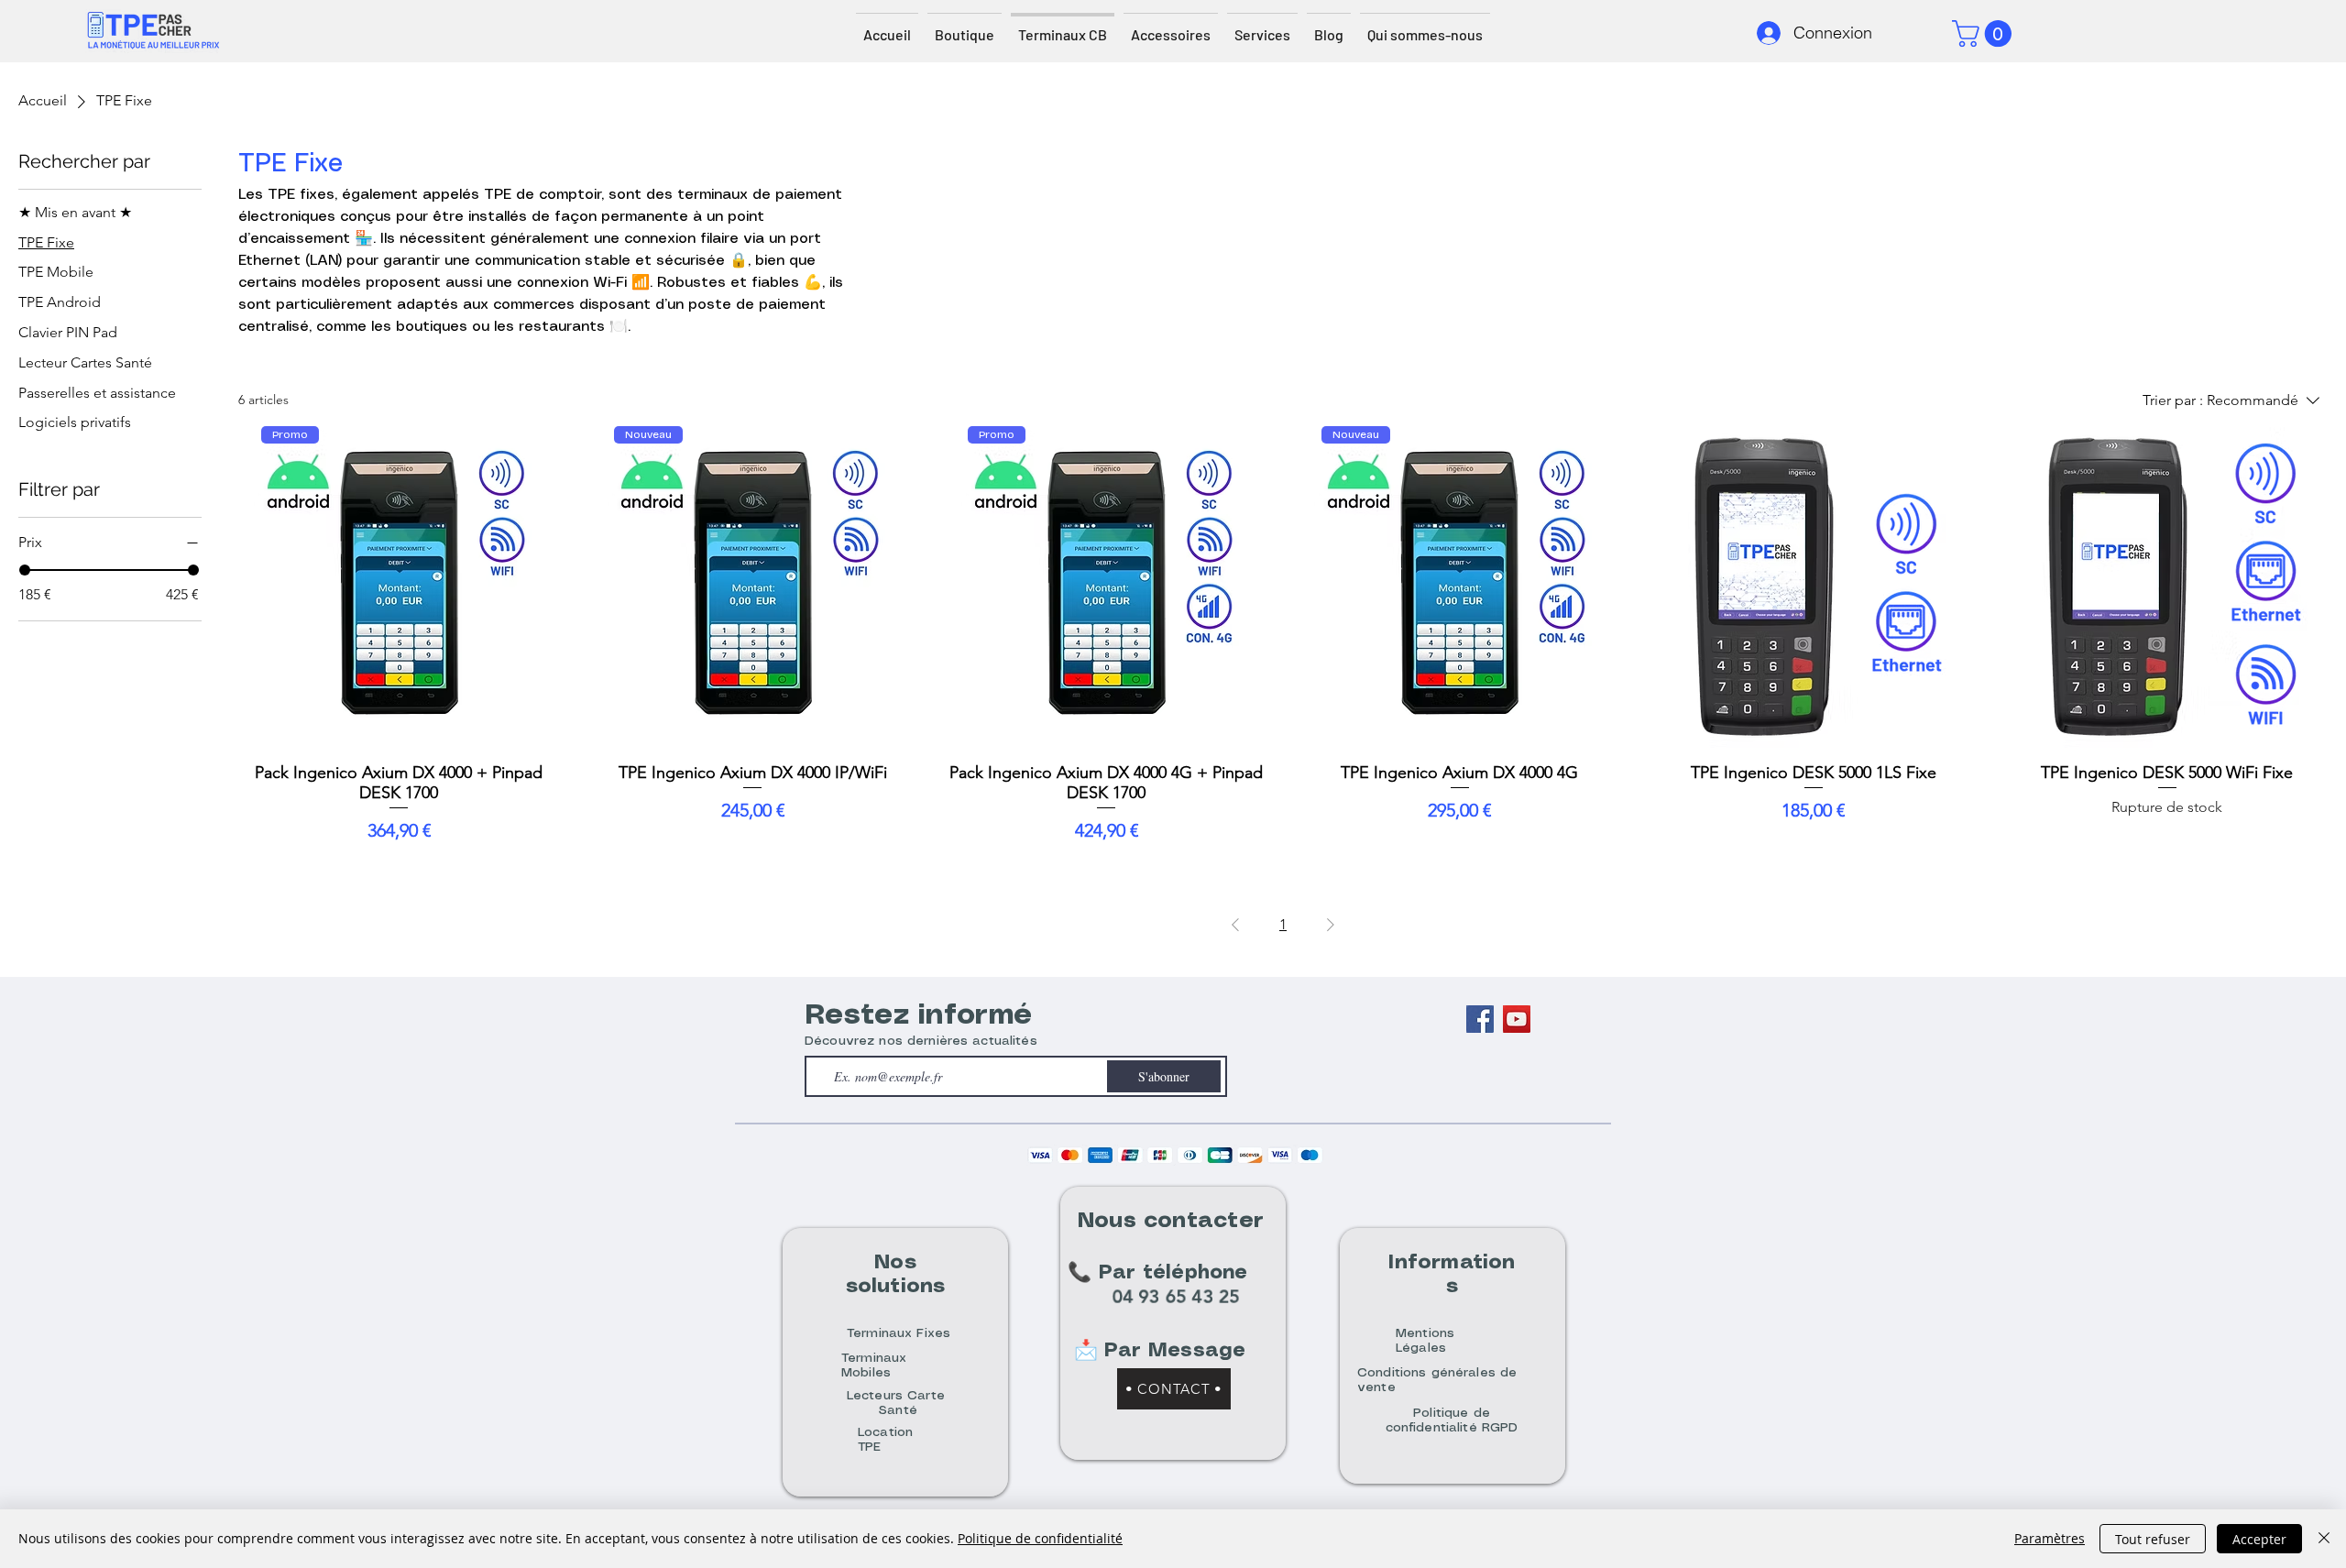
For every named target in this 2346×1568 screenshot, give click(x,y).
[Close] (2324, 1539)
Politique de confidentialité (1040, 1538)
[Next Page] (1331, 925)
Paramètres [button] (2050, 1538)
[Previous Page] (1235, 925)
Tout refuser (2153, 1539)
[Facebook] (1480, 1019)
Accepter (2259, 1539)
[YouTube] (1517, 1019)
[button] (1985, 33)
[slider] (25, 570)
